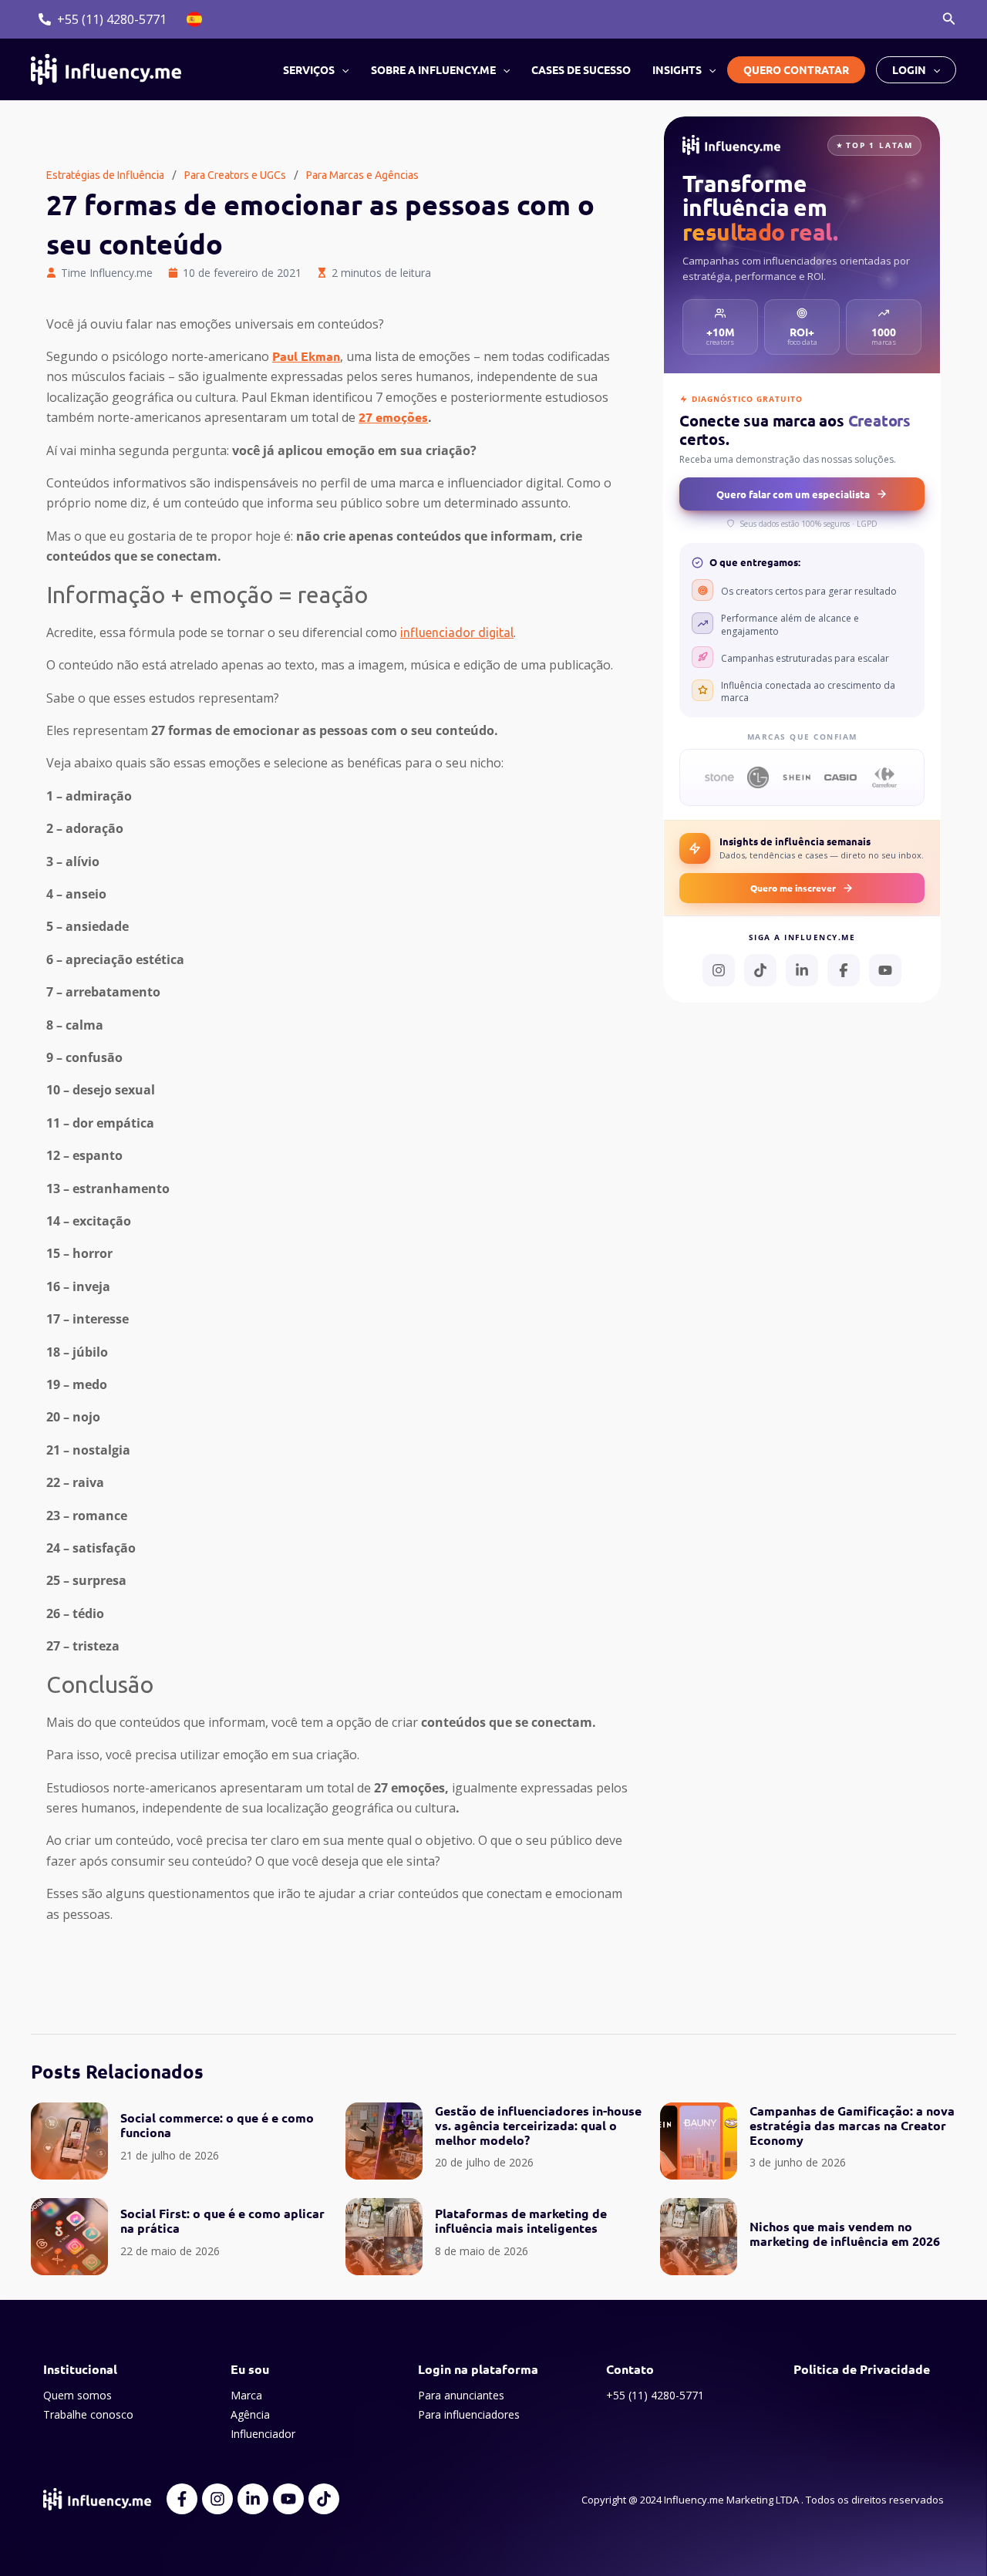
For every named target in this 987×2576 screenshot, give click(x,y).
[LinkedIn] (802, 970)
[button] (949, 19)
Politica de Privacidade (862, 2369)
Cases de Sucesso (581, 69)
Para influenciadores (469, 2414)
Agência (250, 2414)
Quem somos (77, 2395)
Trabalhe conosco (88, 2414)
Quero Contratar (796, 69)
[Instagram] (719, 970)
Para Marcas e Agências (362, 175)
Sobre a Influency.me (433, 69)
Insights (677, 69)
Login (909, 69)
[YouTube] (885, 970)
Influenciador (263, 2434)
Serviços (309, 69)
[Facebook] (844, 970)
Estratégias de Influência (105, 175)
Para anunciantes (461, 2395)
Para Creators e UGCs (235, 175)
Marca (246, 2395)
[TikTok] (760, 970)
